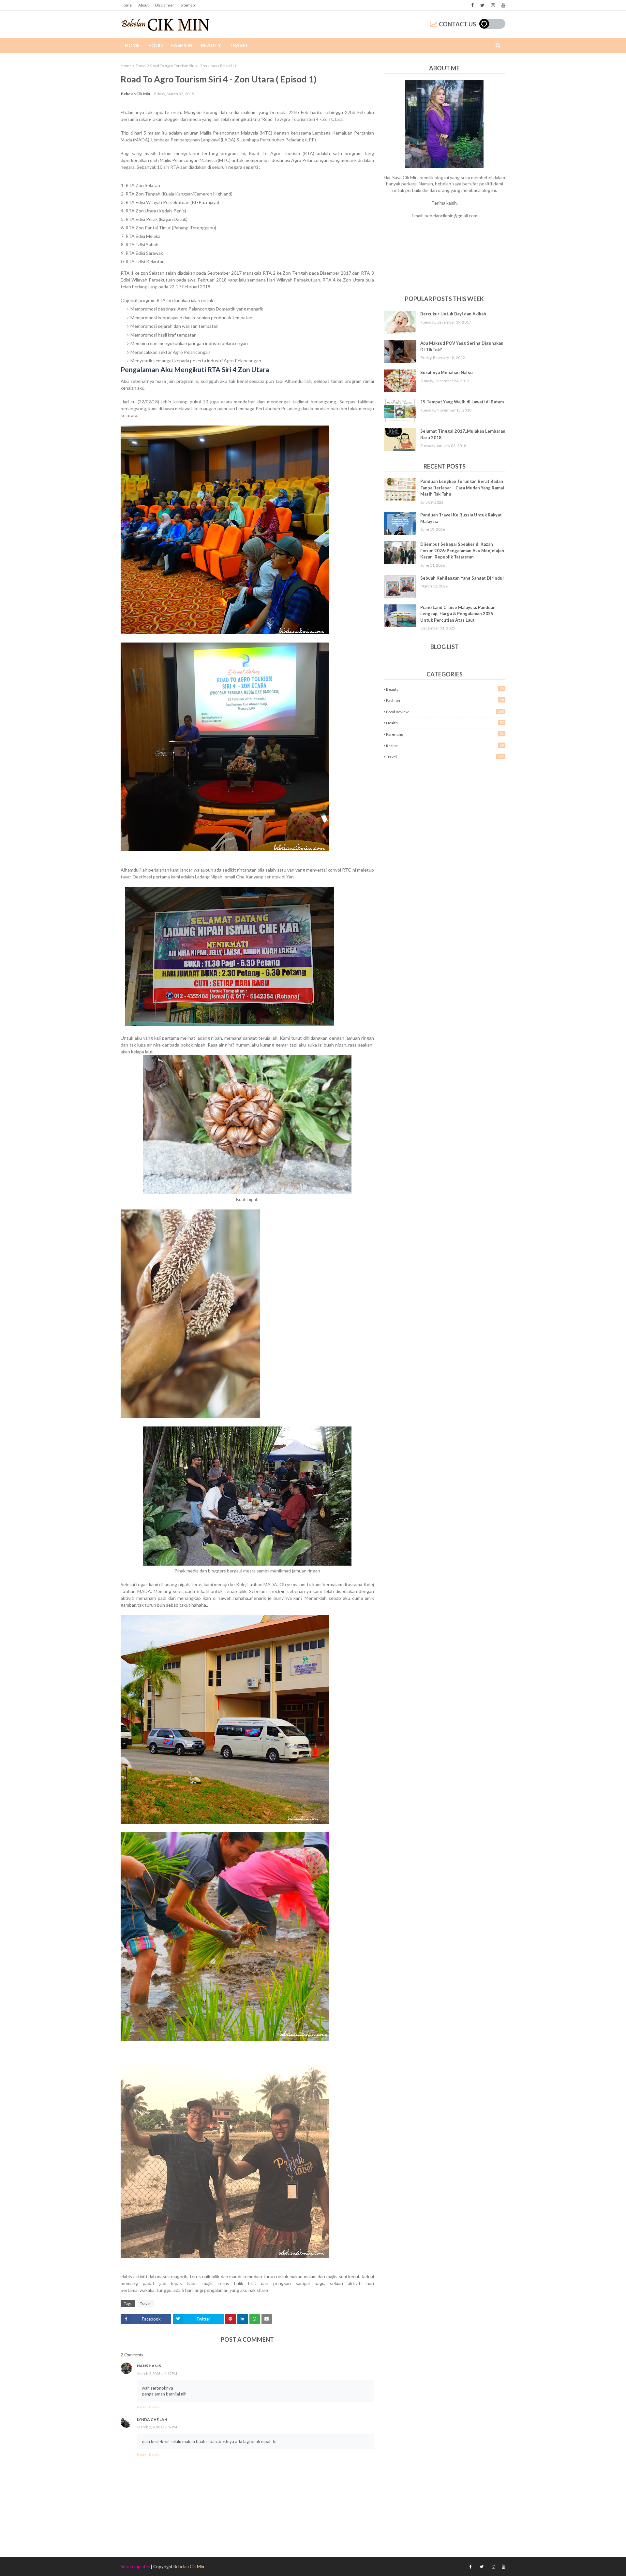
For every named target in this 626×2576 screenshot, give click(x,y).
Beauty (445, 689)
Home (126, 5)
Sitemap (188, 5)
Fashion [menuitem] (182, 45)
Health (445, 723)
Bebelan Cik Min (135, 94)
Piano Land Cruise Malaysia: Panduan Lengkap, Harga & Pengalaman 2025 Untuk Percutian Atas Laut (458, 614)
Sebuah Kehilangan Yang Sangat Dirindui (462, 578)
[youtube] (503, 5)
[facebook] (472, 5)
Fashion (445, 700)
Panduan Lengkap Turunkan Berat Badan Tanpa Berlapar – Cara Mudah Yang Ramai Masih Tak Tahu (462, 488)
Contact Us (457, 24)
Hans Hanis (149, 2366)
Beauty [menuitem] (211, 45)
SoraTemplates (135, 2567)
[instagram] (493, 5)
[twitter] (482, 5)
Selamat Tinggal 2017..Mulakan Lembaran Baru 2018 (463, 434)
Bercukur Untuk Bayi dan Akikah (453, 314)
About (143, 5)
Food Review (445, 712)
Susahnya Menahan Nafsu (447, 372)
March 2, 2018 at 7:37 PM (157, 2427)
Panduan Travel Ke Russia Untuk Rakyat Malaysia (461, 518)
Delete (154, 2407)
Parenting (445, 734)
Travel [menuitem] (239, 45)
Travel (141, 66)
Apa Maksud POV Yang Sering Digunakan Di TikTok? (462, 346)
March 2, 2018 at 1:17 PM (157, 2373)
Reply (141, 2407)
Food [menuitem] (156, 45)
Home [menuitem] (132, 45)
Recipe (445, 745)
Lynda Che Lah (152, 2419)
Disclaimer (165, 5)
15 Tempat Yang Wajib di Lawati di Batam (462, 402)
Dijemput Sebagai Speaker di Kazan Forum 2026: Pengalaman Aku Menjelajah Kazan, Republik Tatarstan (462, 550)
